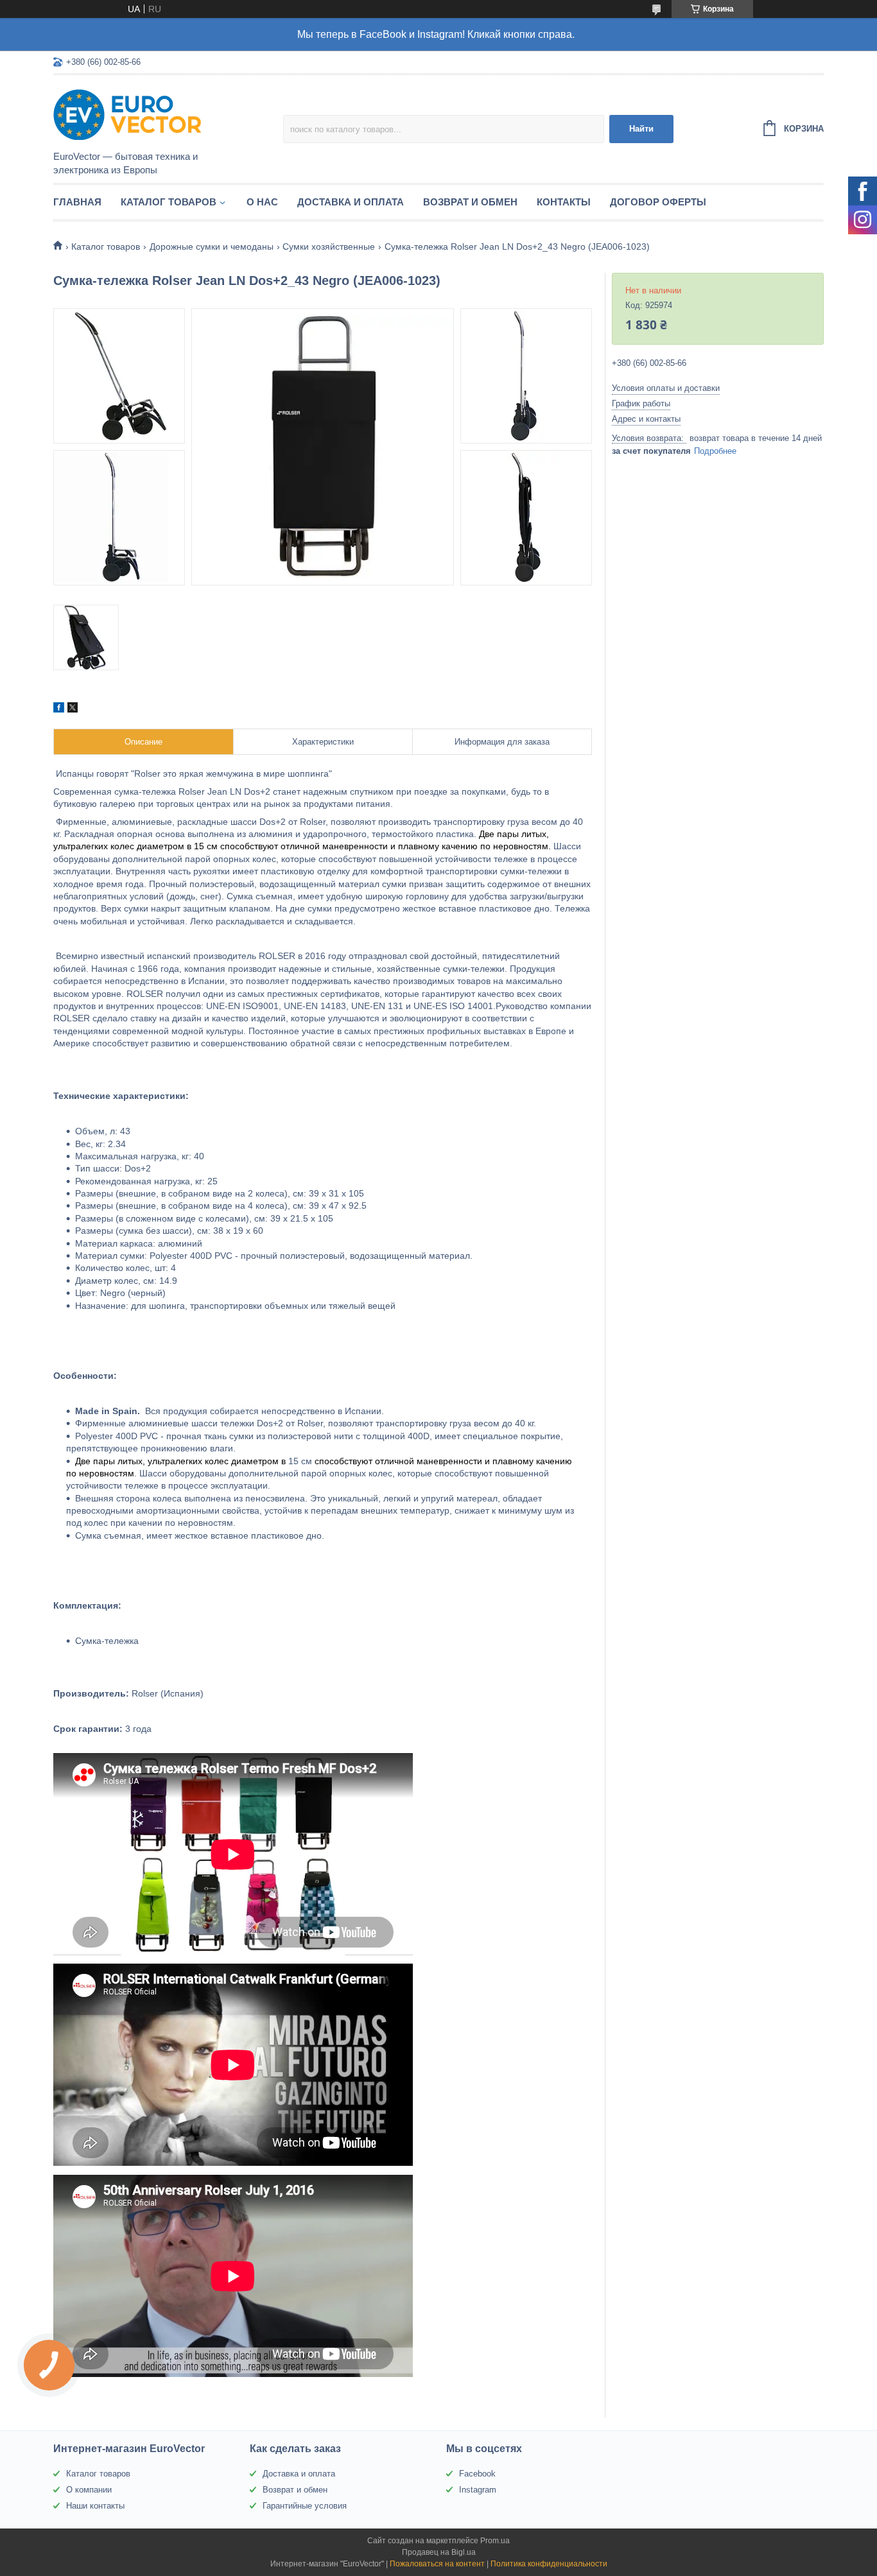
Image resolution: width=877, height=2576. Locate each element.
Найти (641, 129)
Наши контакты (95, 2506)
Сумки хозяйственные (329, 246)
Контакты (564, 202)
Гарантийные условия (305, 2506)
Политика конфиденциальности (549, 2564)
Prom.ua (495, 2541)
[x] (73, 709)
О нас (262, 202)
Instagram (478, 2490)
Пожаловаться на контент (437, 2564)
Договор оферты (658, 202)
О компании (89, 2490)
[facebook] (59, 709)
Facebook (477, 2474)
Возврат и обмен (470, 202)
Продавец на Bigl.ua (439, 2552)
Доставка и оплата (351, 202)
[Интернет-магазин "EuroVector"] (166, 114)
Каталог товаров (169, 202)
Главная (77, 202)
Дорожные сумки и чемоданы (212, 246)
